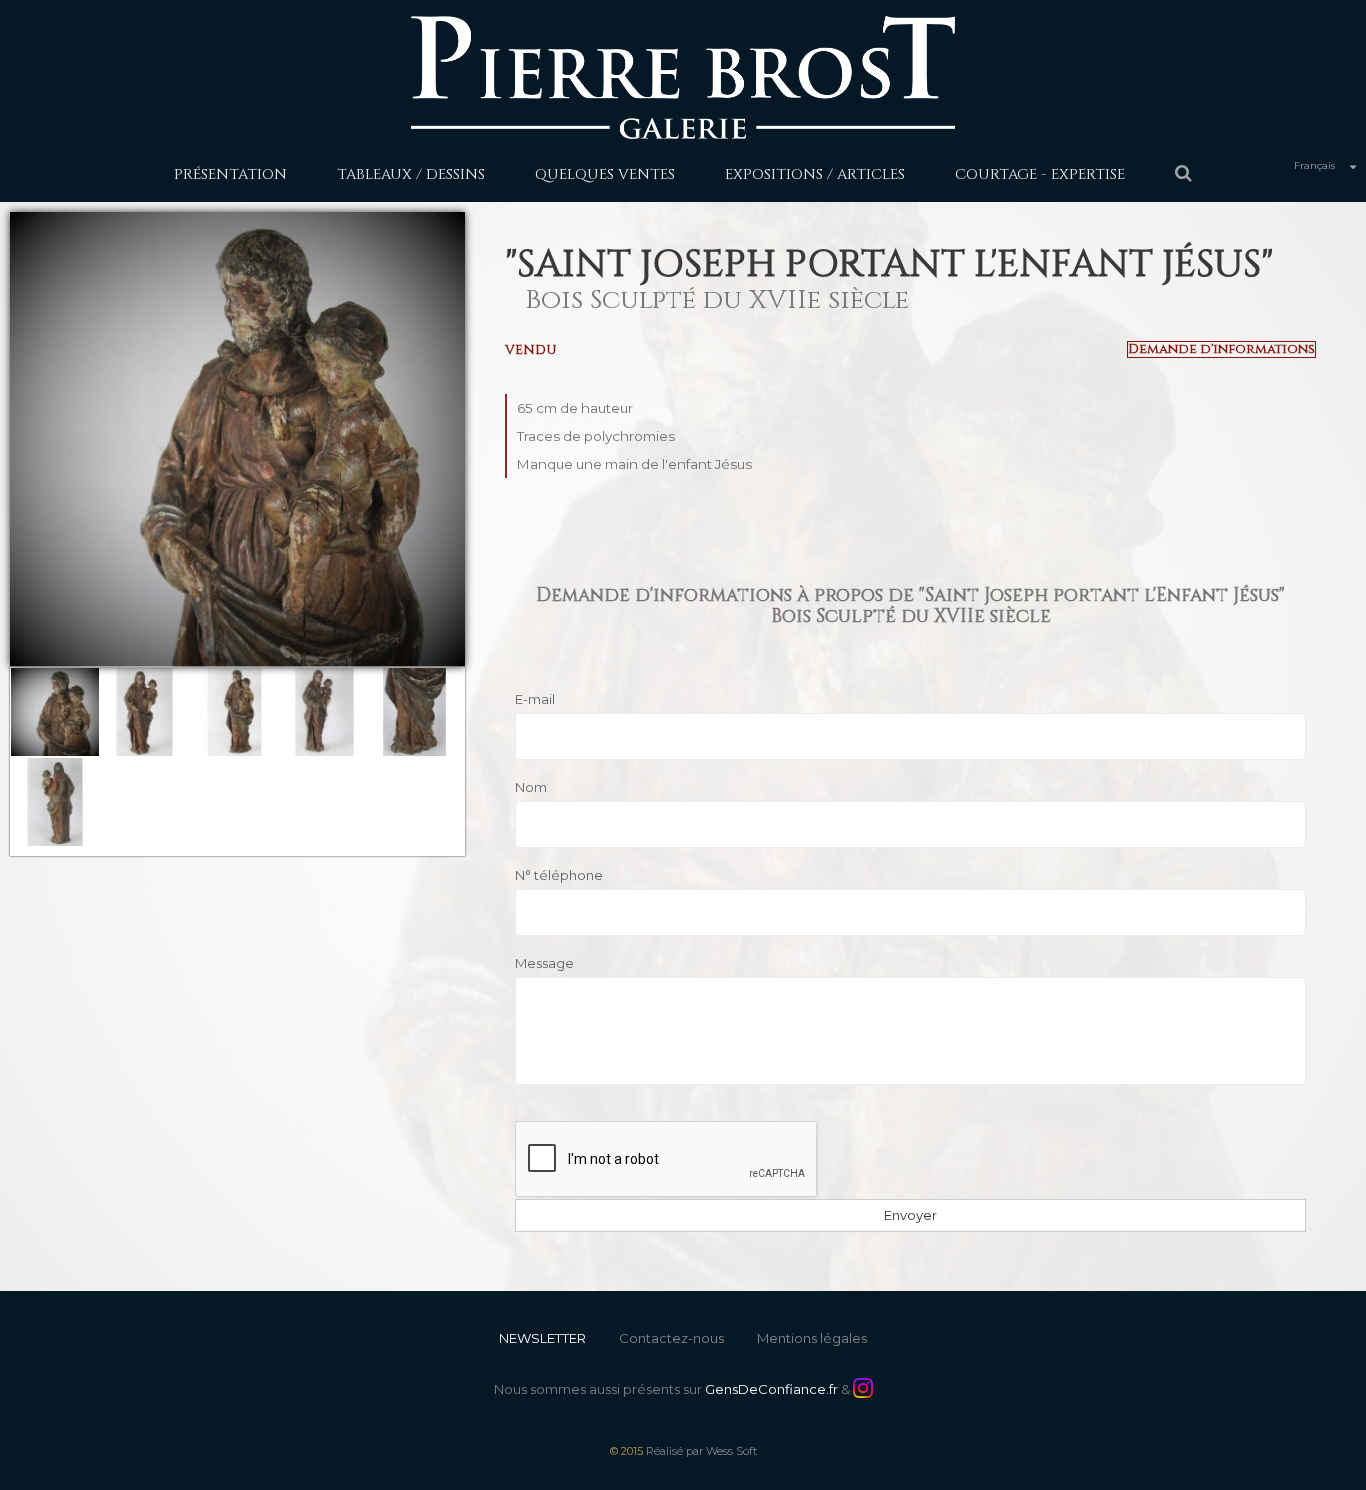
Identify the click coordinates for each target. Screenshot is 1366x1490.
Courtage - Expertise (1040, 174)
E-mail (535, 699)
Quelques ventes (605, 174)
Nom (531, 787)
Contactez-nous (671, 1338)
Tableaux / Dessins (411, 174)
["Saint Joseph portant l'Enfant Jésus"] (55, 712)
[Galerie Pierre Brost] (683, 76)
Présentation (230, 174)
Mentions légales (812, 1338)
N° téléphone (559, 875)
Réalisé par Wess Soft (701, 1451)
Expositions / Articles (815, 174)
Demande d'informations (1221, 349)
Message (544, 963)
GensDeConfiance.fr (771, 1389)
